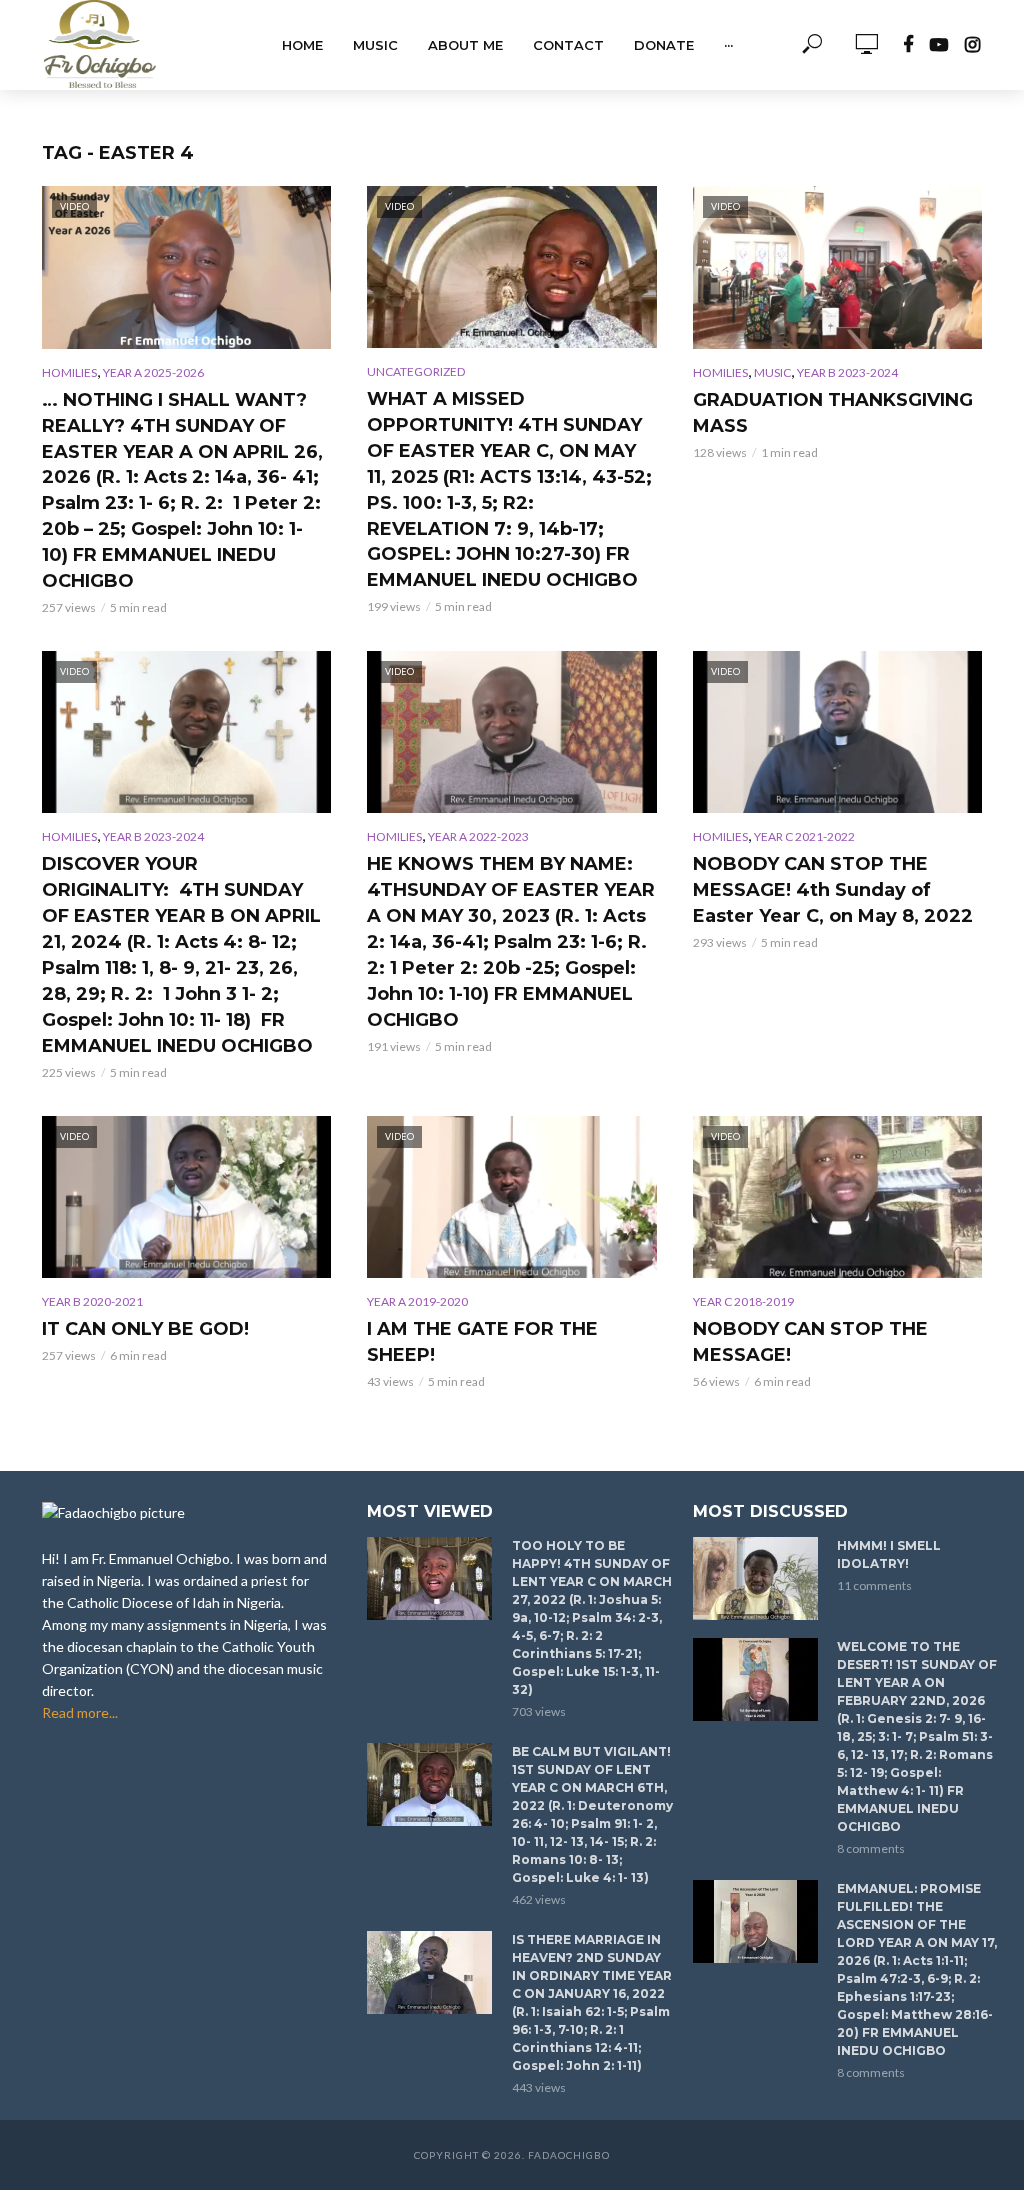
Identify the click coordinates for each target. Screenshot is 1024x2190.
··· (728, 45)
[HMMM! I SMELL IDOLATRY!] (756, 1578)
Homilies (69, 372)
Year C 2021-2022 (804, 836)
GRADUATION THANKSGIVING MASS (833, 413)
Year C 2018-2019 (743, 1301)
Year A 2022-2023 (478, 836)
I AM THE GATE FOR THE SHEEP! (482, 1342)
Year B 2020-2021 (92, 1301)
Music (375, 45)
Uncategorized (416, 371)
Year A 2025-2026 (153, 372)
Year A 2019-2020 (417, 1301)
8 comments (871, 1848)
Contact (568, 45)
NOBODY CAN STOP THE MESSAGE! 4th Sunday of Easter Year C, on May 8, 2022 (833, 890)
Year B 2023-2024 (847, 372)
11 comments (874, 1585)
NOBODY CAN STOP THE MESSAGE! (810, 1342)
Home (302, 45)
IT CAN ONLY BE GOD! (145, 1329)
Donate (664, 45)
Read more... (80, 1712)
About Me (465, 45)
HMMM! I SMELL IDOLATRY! (889, 1554)
